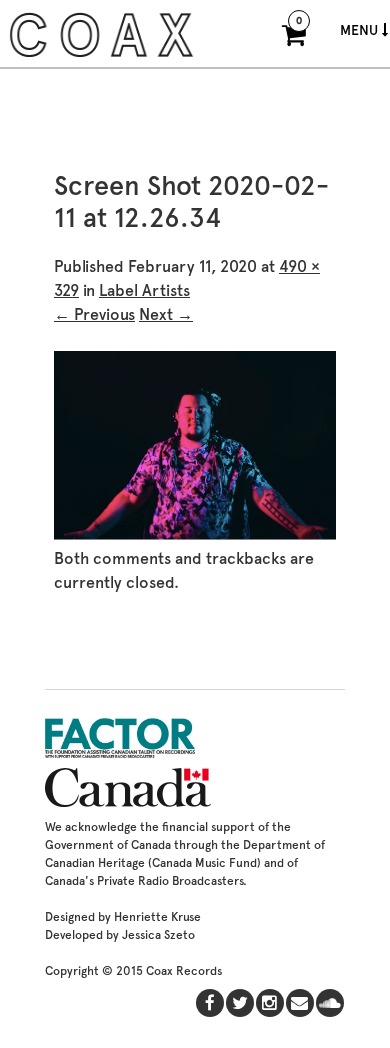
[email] (300, 1003)
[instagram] (270, 1003)
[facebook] (210, 1003)
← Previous (94, 314)
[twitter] (240, 1003)
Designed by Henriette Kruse (123, 917)
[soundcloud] (330, 1003)
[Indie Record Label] (101, 54)
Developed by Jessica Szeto (120, 935)
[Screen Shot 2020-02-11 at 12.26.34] (195, 534)
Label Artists (144, 290)
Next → (166, 314)
